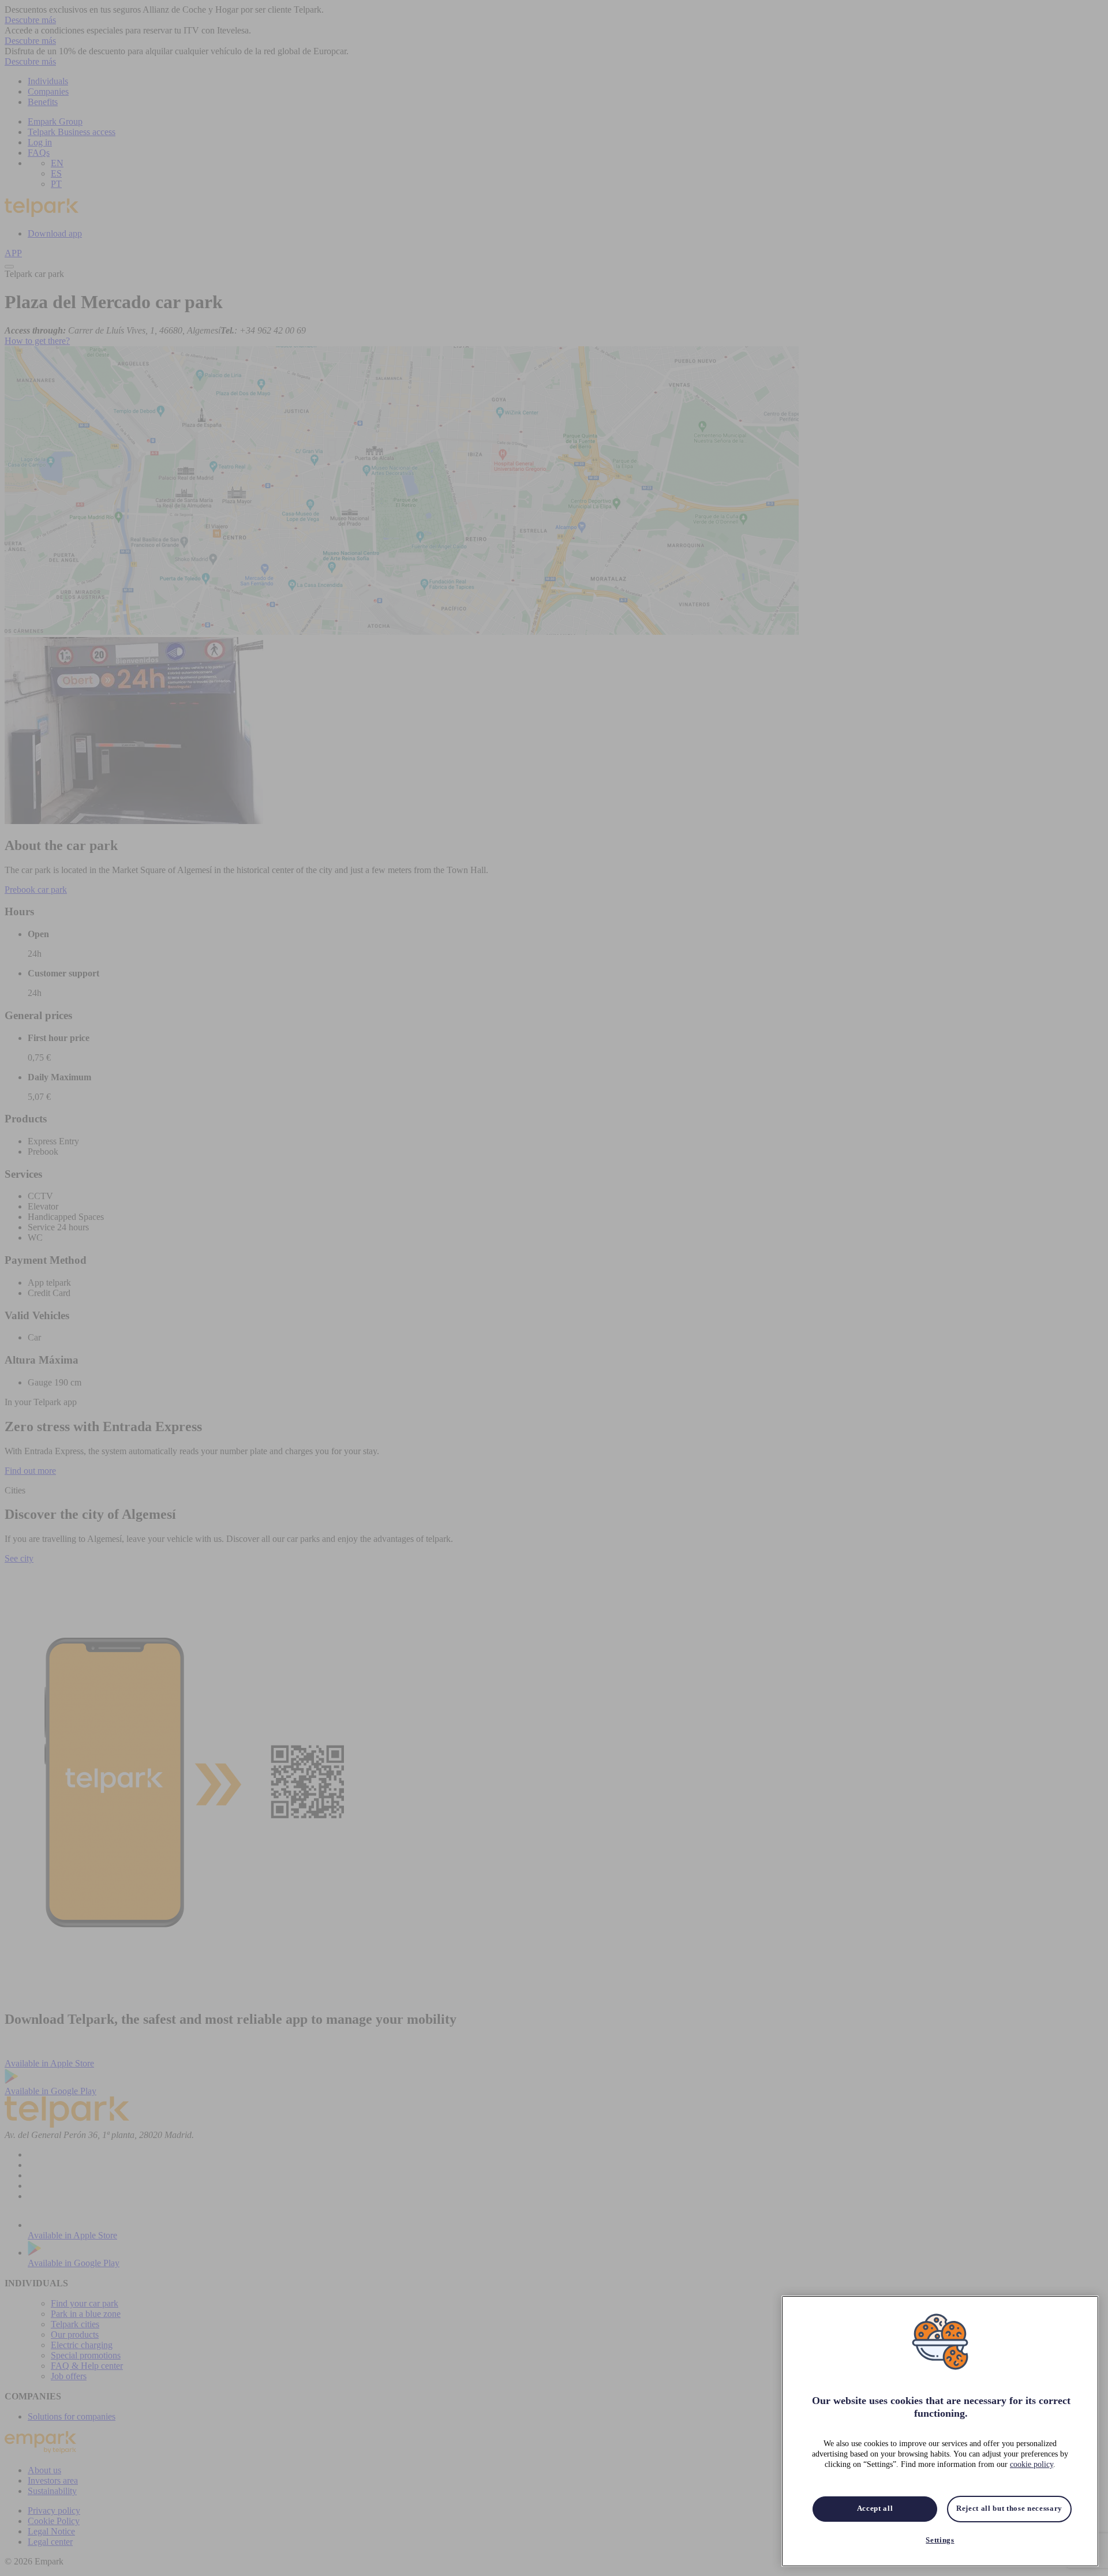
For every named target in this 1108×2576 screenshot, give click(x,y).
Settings (940, 2540)
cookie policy (1032, 2465)
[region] (940, 2431)
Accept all (875, 2509)
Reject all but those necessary (1009, 2509)
